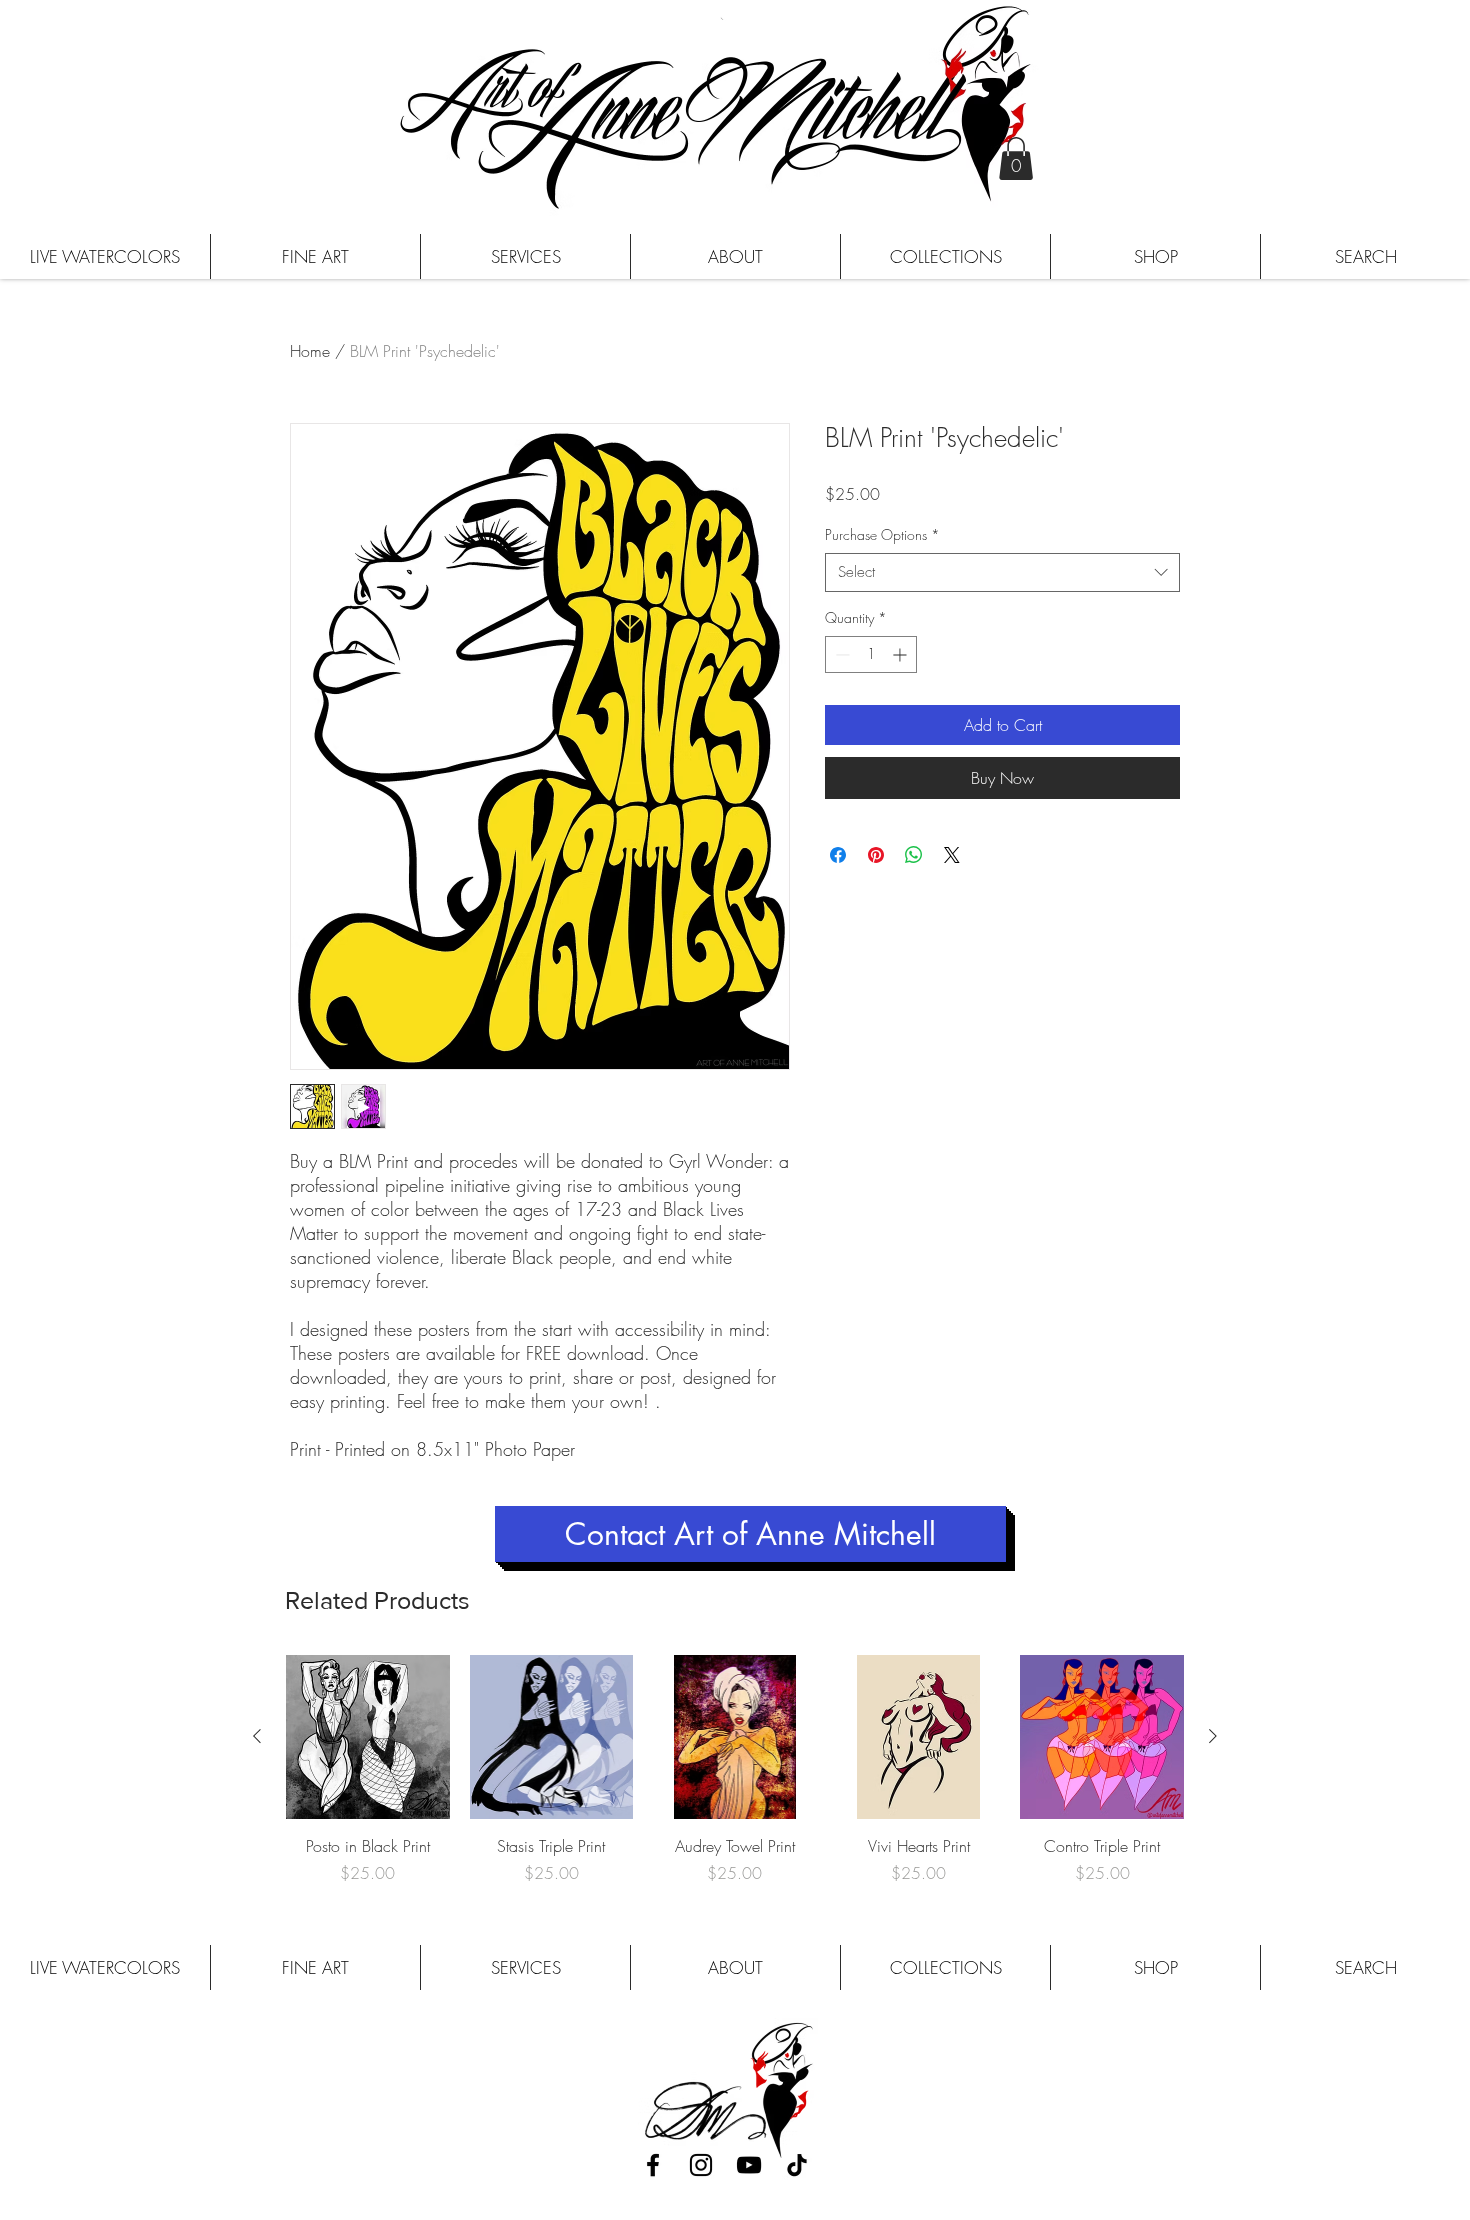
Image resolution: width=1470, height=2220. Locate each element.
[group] (735, 1770)
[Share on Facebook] (838, 855)
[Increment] (901, 654)
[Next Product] (1213, 1736)
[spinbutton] (871, 654)
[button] (1016, 158)
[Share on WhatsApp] (914, 855)
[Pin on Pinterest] (876, 855)
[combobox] (1002, 572)
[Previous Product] (257, 1736)
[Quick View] (368, 1737)
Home (310, 351)
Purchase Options (882, 534)
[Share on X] (952, 855)
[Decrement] (840, 654)
